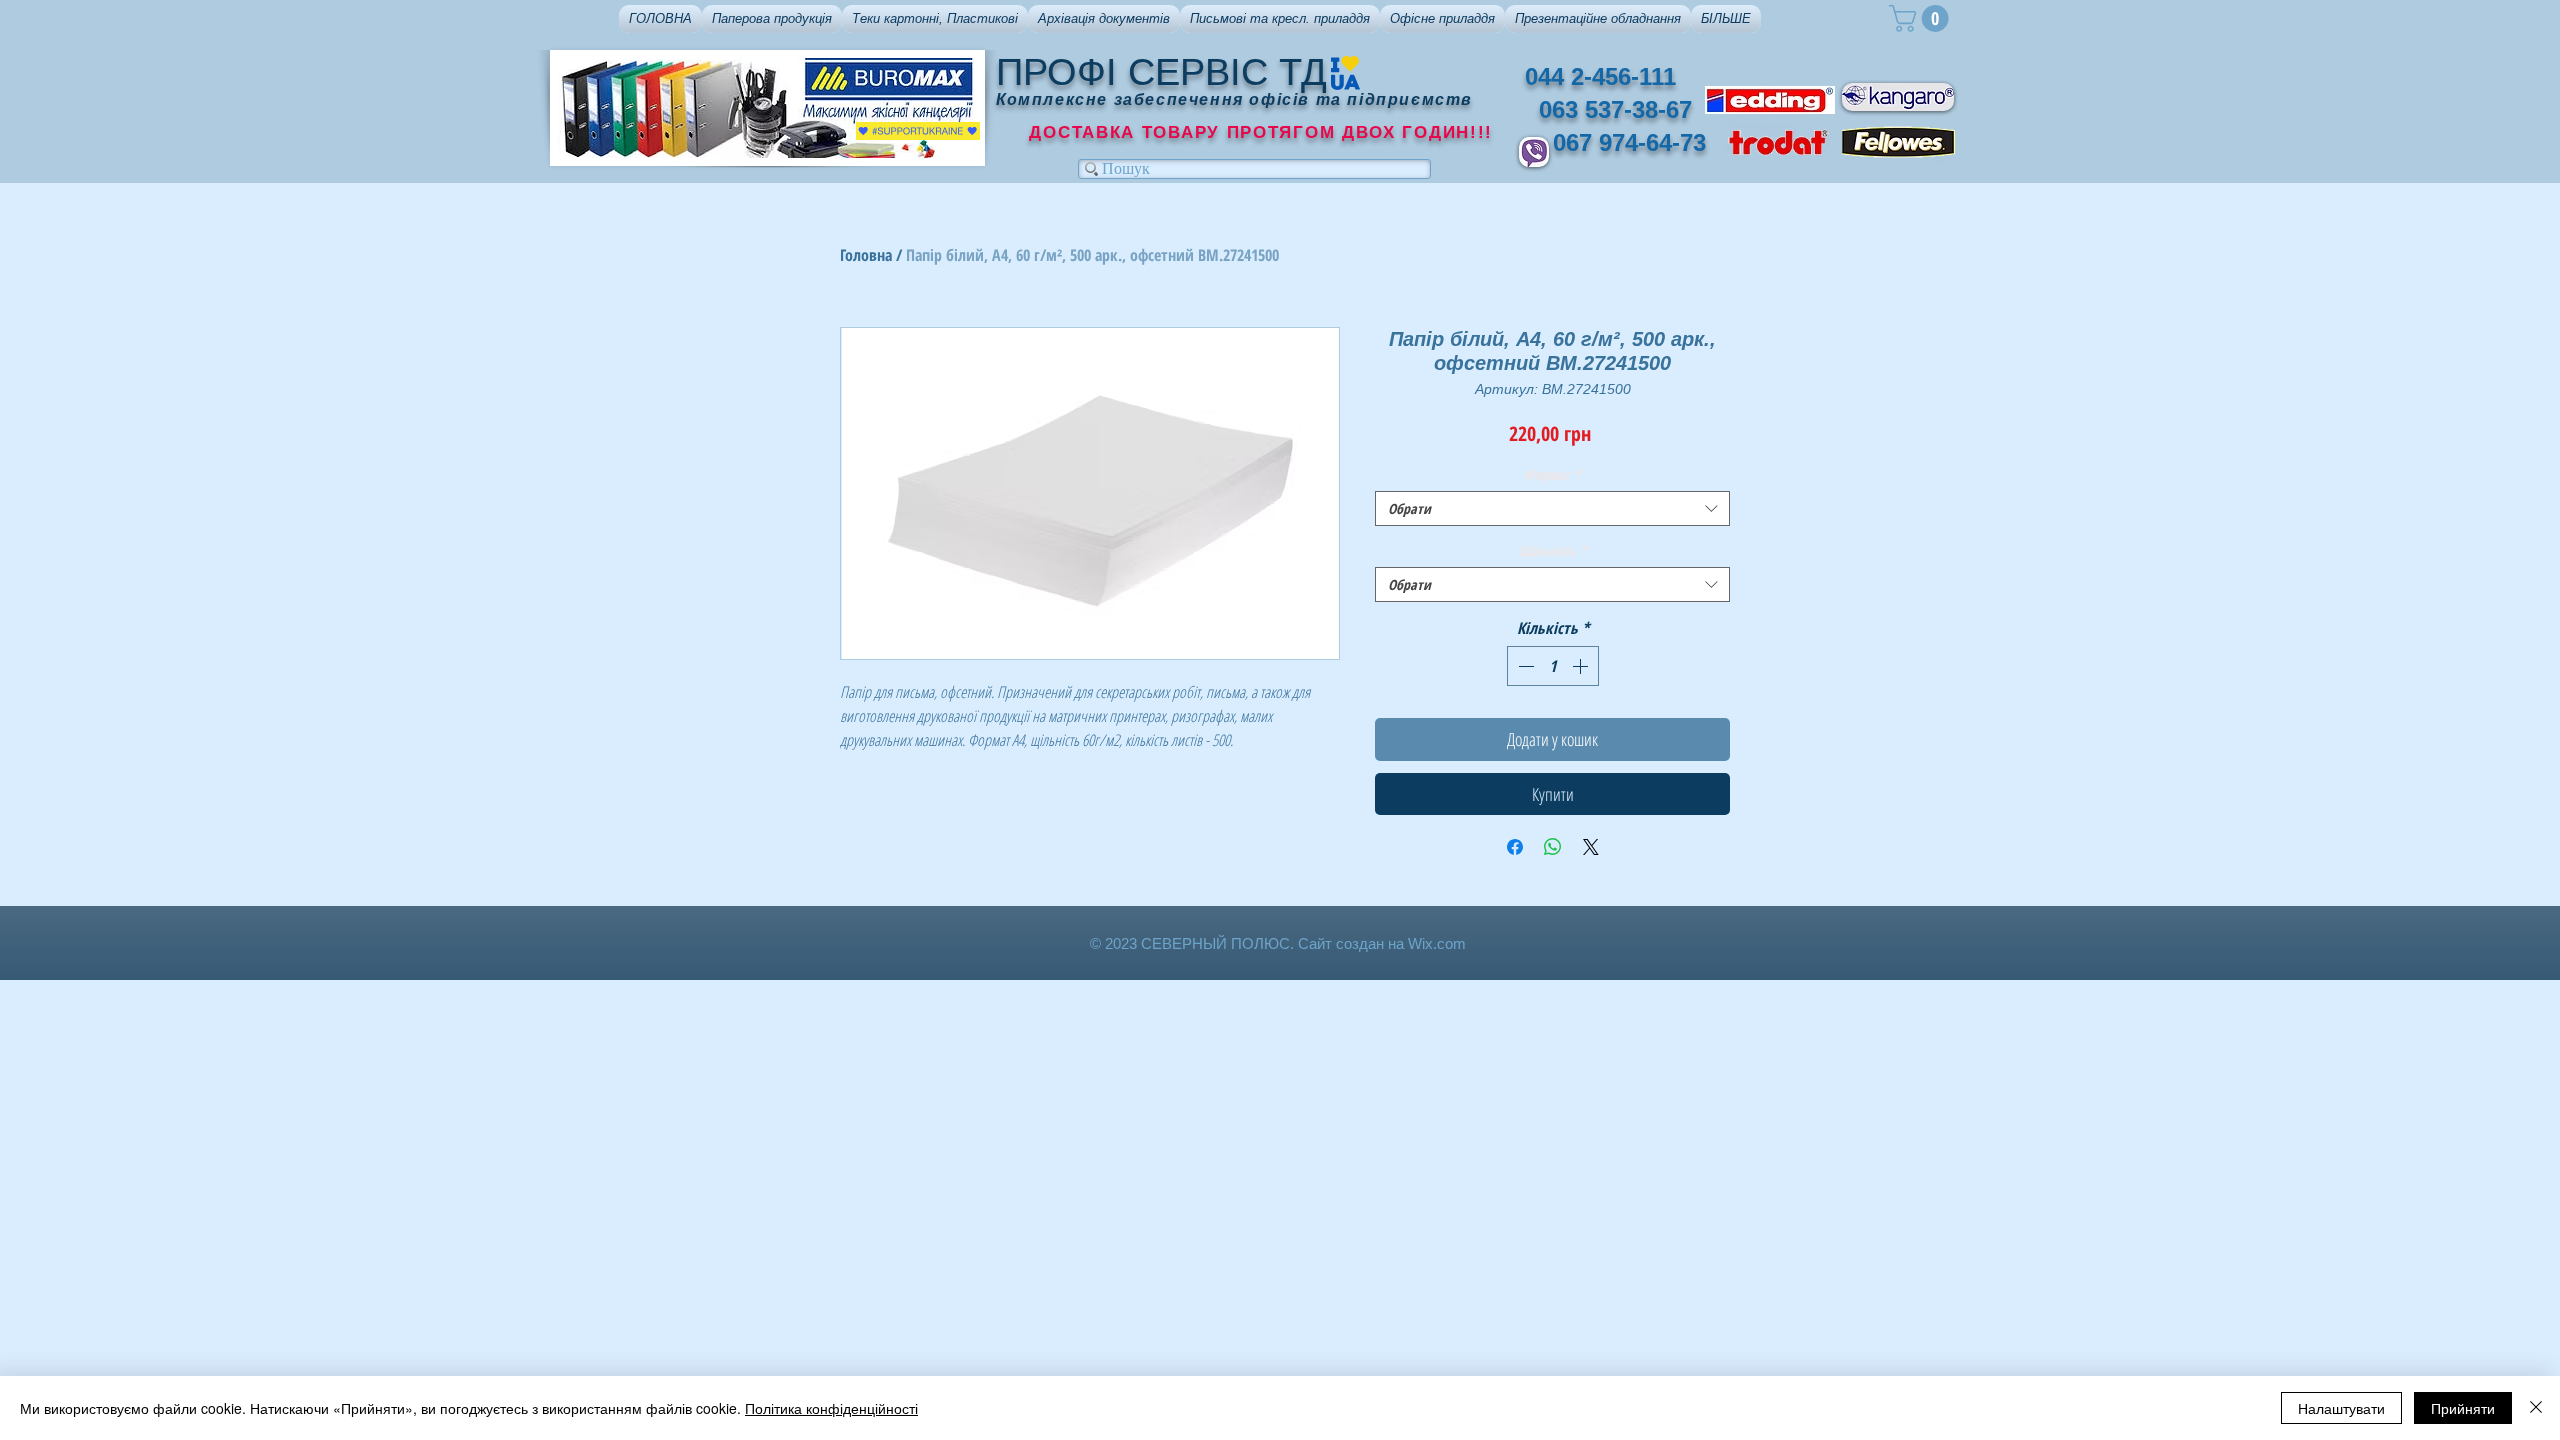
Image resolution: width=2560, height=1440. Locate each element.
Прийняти (2463, 1408)
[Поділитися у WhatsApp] (1553, 847)
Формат (1552, 474)
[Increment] (1582, 666)
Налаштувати (2341, 1408)
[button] (772, 19)
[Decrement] (1524, 666)
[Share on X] (1591, 847)
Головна (866, 255)
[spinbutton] (1553, 666)
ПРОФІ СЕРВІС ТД (1161, 72)
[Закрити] (2536, 1408)
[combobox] (1552, 508)
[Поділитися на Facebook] (1515, 847)
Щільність (1553, 550)
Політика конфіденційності (831, 1408)
